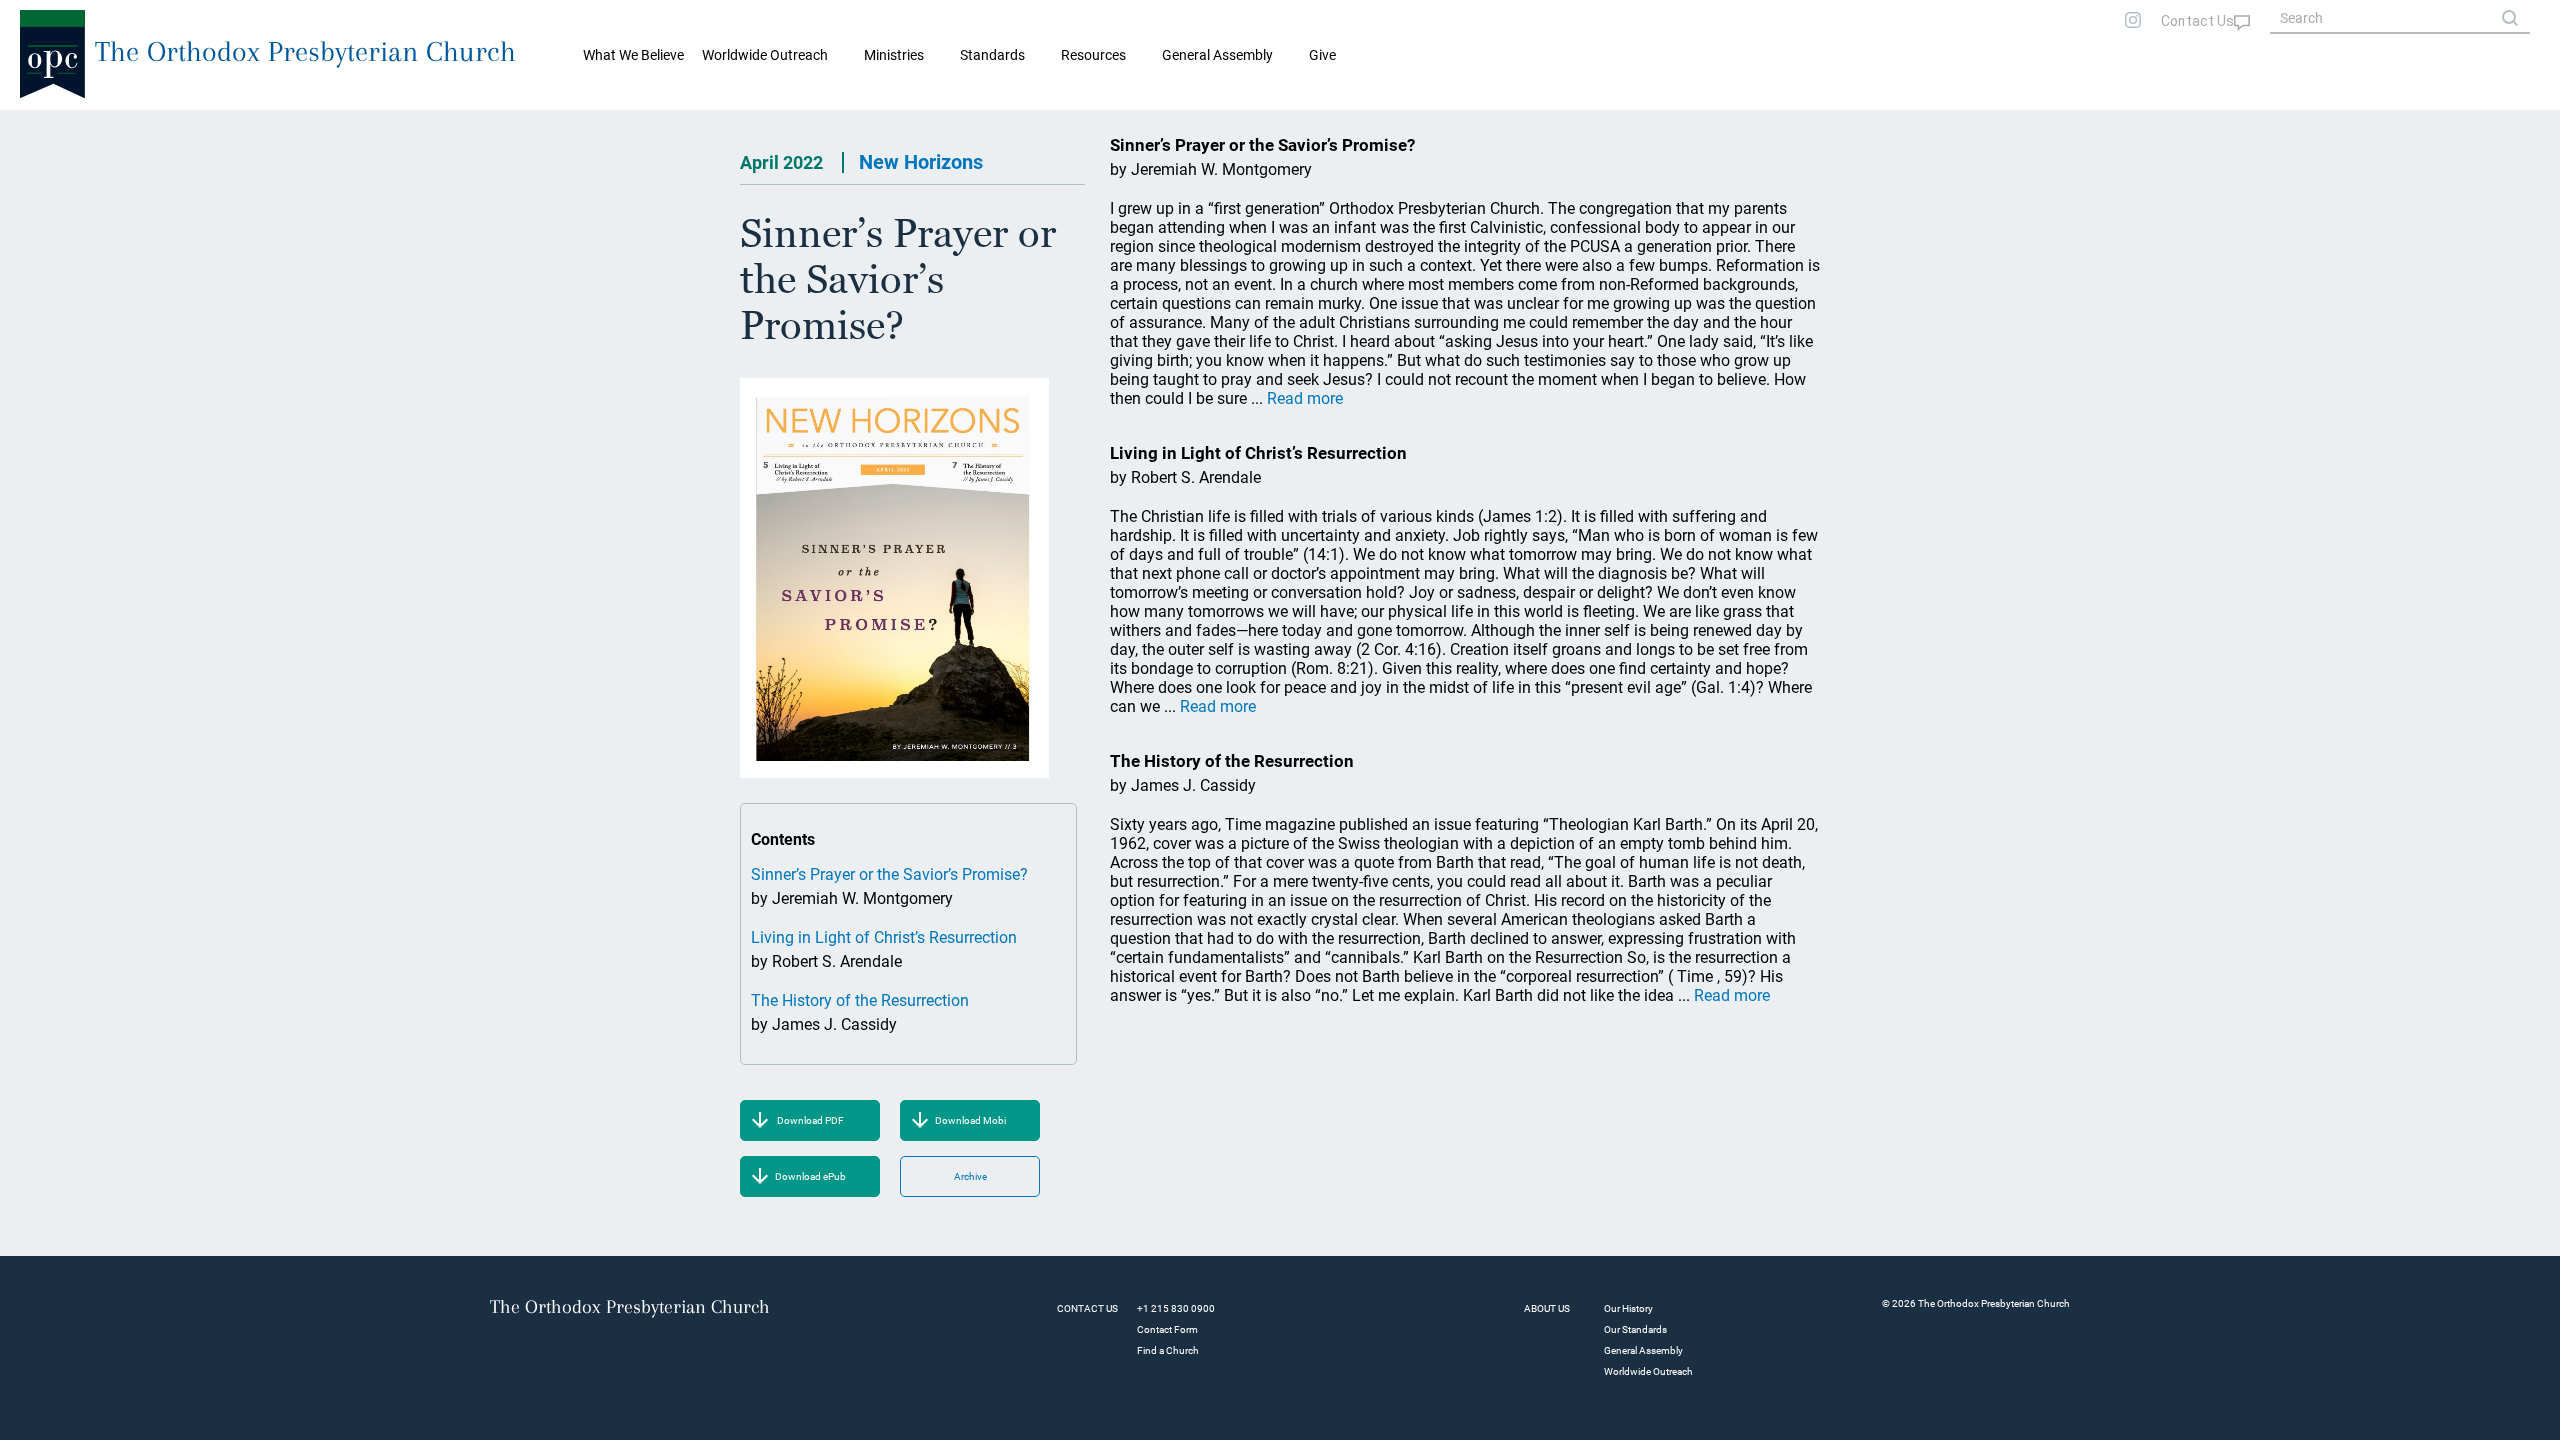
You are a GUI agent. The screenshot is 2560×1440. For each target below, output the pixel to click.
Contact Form (1167, 1329)
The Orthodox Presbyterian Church (305, 51)
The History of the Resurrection (860, 1000)
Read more (1305, 398)
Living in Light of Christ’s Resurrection (884, 937)
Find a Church (1168, 1350)
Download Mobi (970, 1120)
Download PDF (810, 1120)
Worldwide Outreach (1648, 1371)
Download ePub (810, 1176)
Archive (970, 1176)
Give (1322, 55)
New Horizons (921, 162)
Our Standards (1635, 1329)
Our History (1628, 1308)
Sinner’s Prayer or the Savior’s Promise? (889, 874)
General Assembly (1217, 55)
